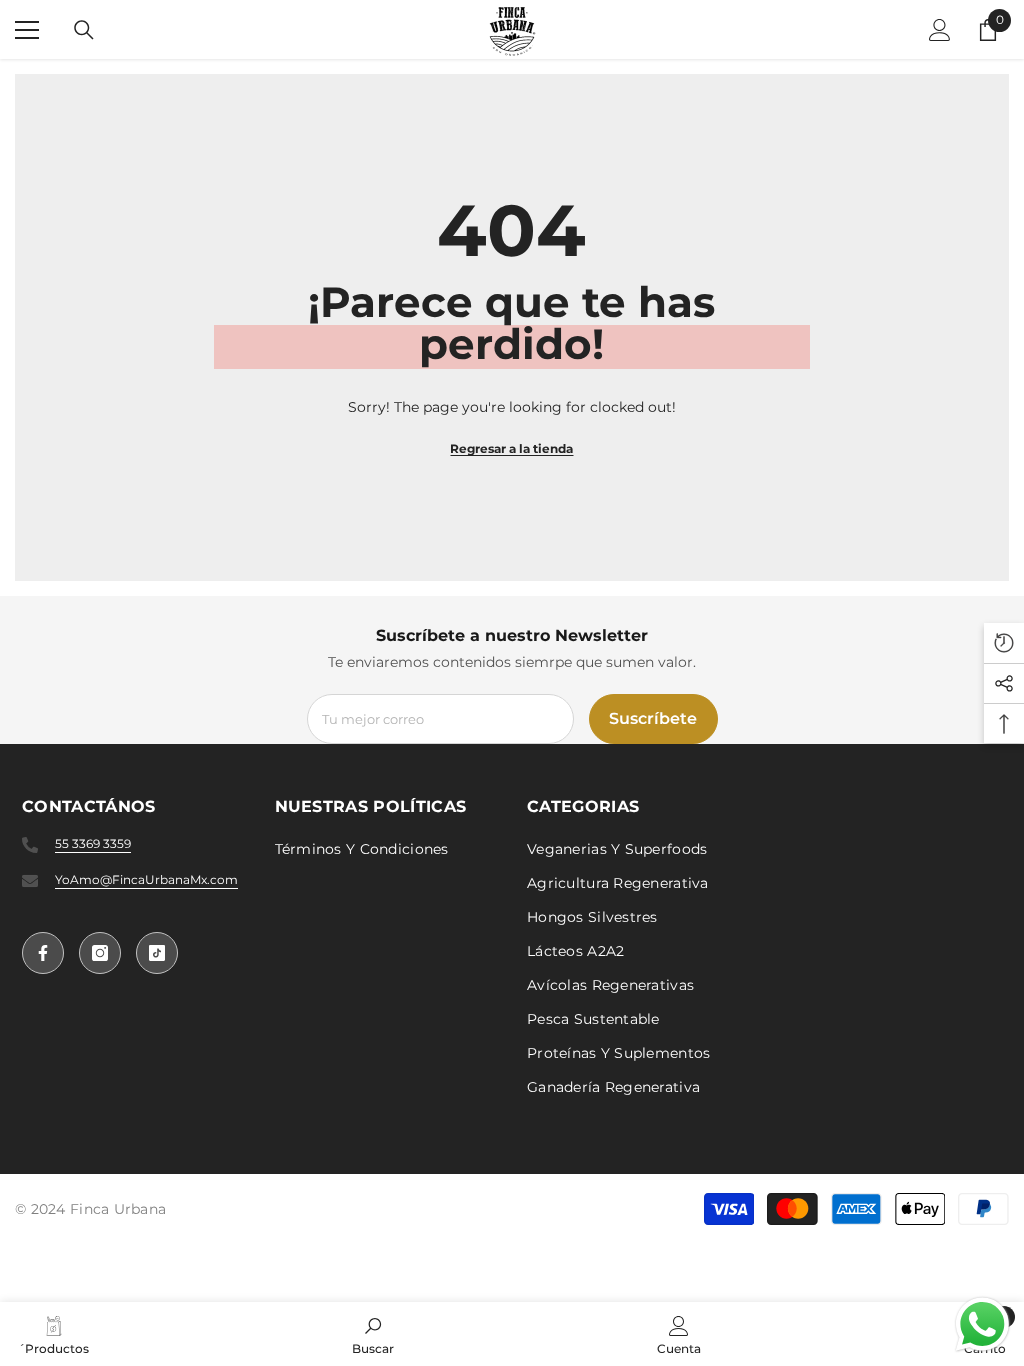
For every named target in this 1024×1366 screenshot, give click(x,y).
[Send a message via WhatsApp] (982, 1324)
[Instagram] (100, 953)
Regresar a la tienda (511, 448)
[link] (373, 1334)
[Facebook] (43, 953)
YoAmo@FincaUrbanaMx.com (146, 879)
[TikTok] (157, 953)
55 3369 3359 (93, 843)
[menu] (27, 30)
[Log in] (940, 30)
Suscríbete (653, 718)
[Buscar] (84, 30)
